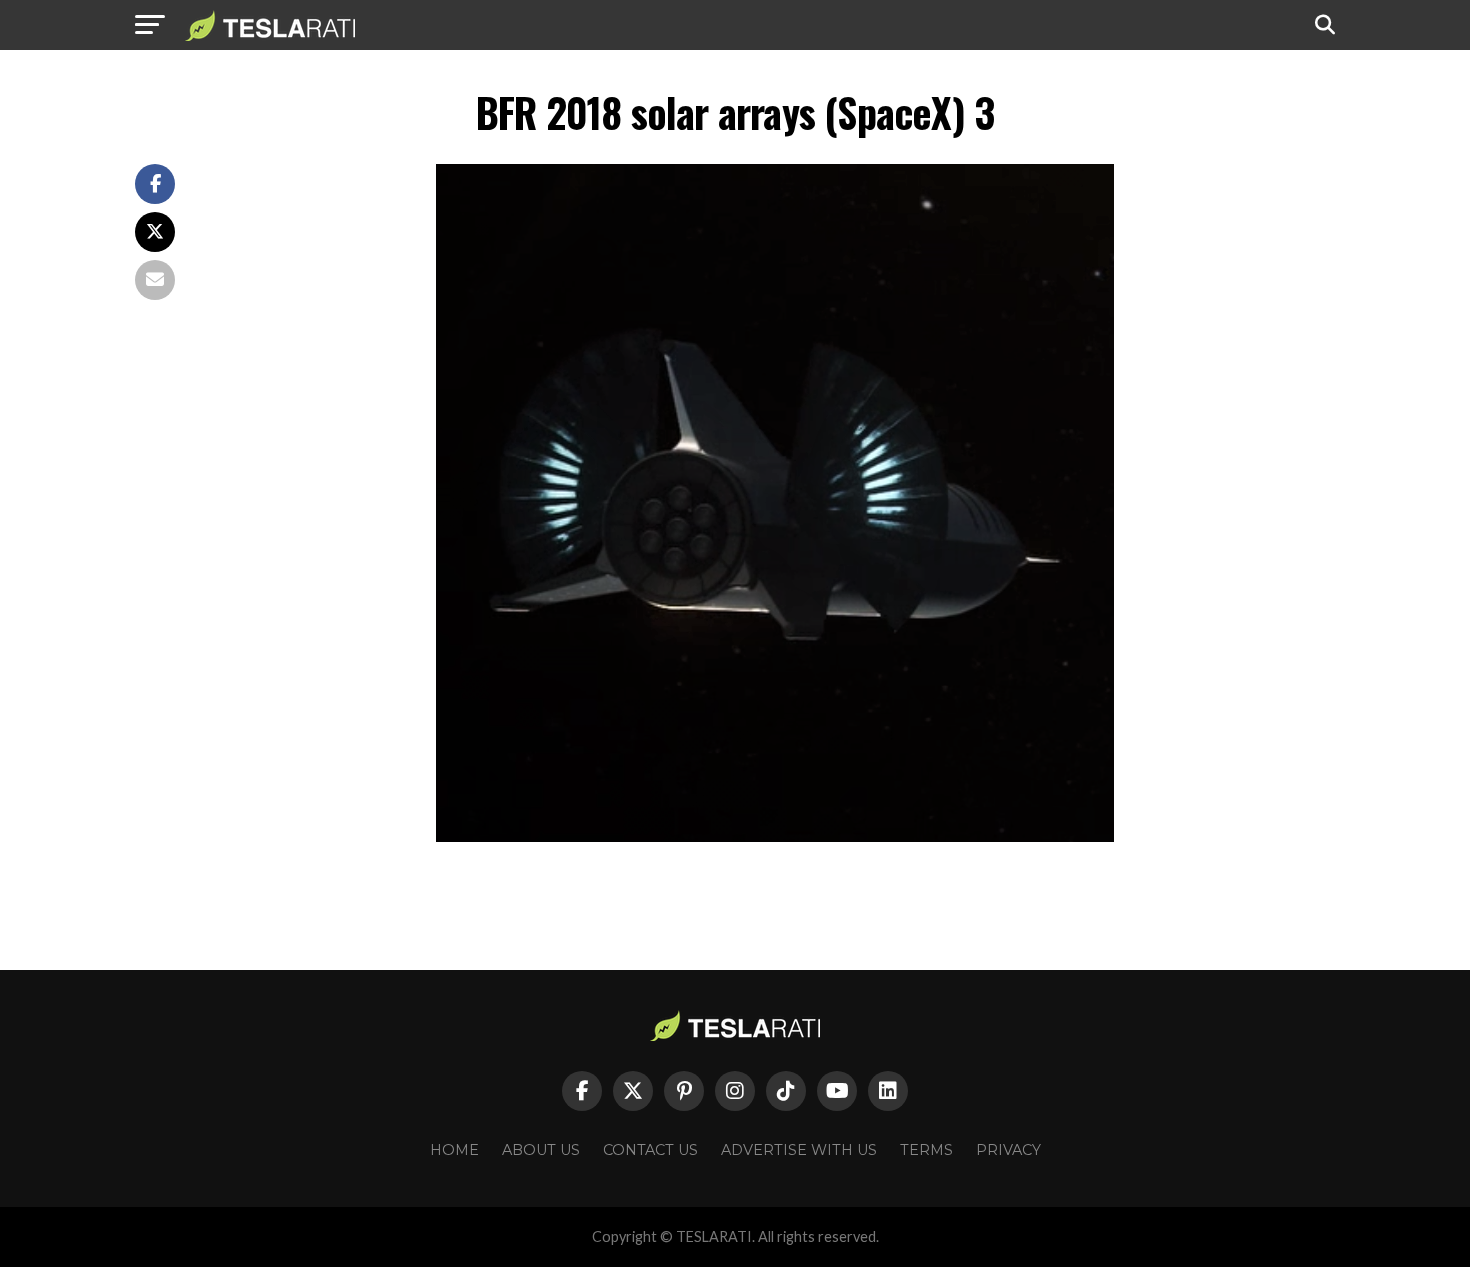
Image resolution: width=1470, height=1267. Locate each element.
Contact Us (650, 1150)
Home (454, 1150)
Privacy (1008, 1150)
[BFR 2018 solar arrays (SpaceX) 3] (775, 836)
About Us (541, 1150)
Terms (926, 1150)
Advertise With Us (799, 1150)
